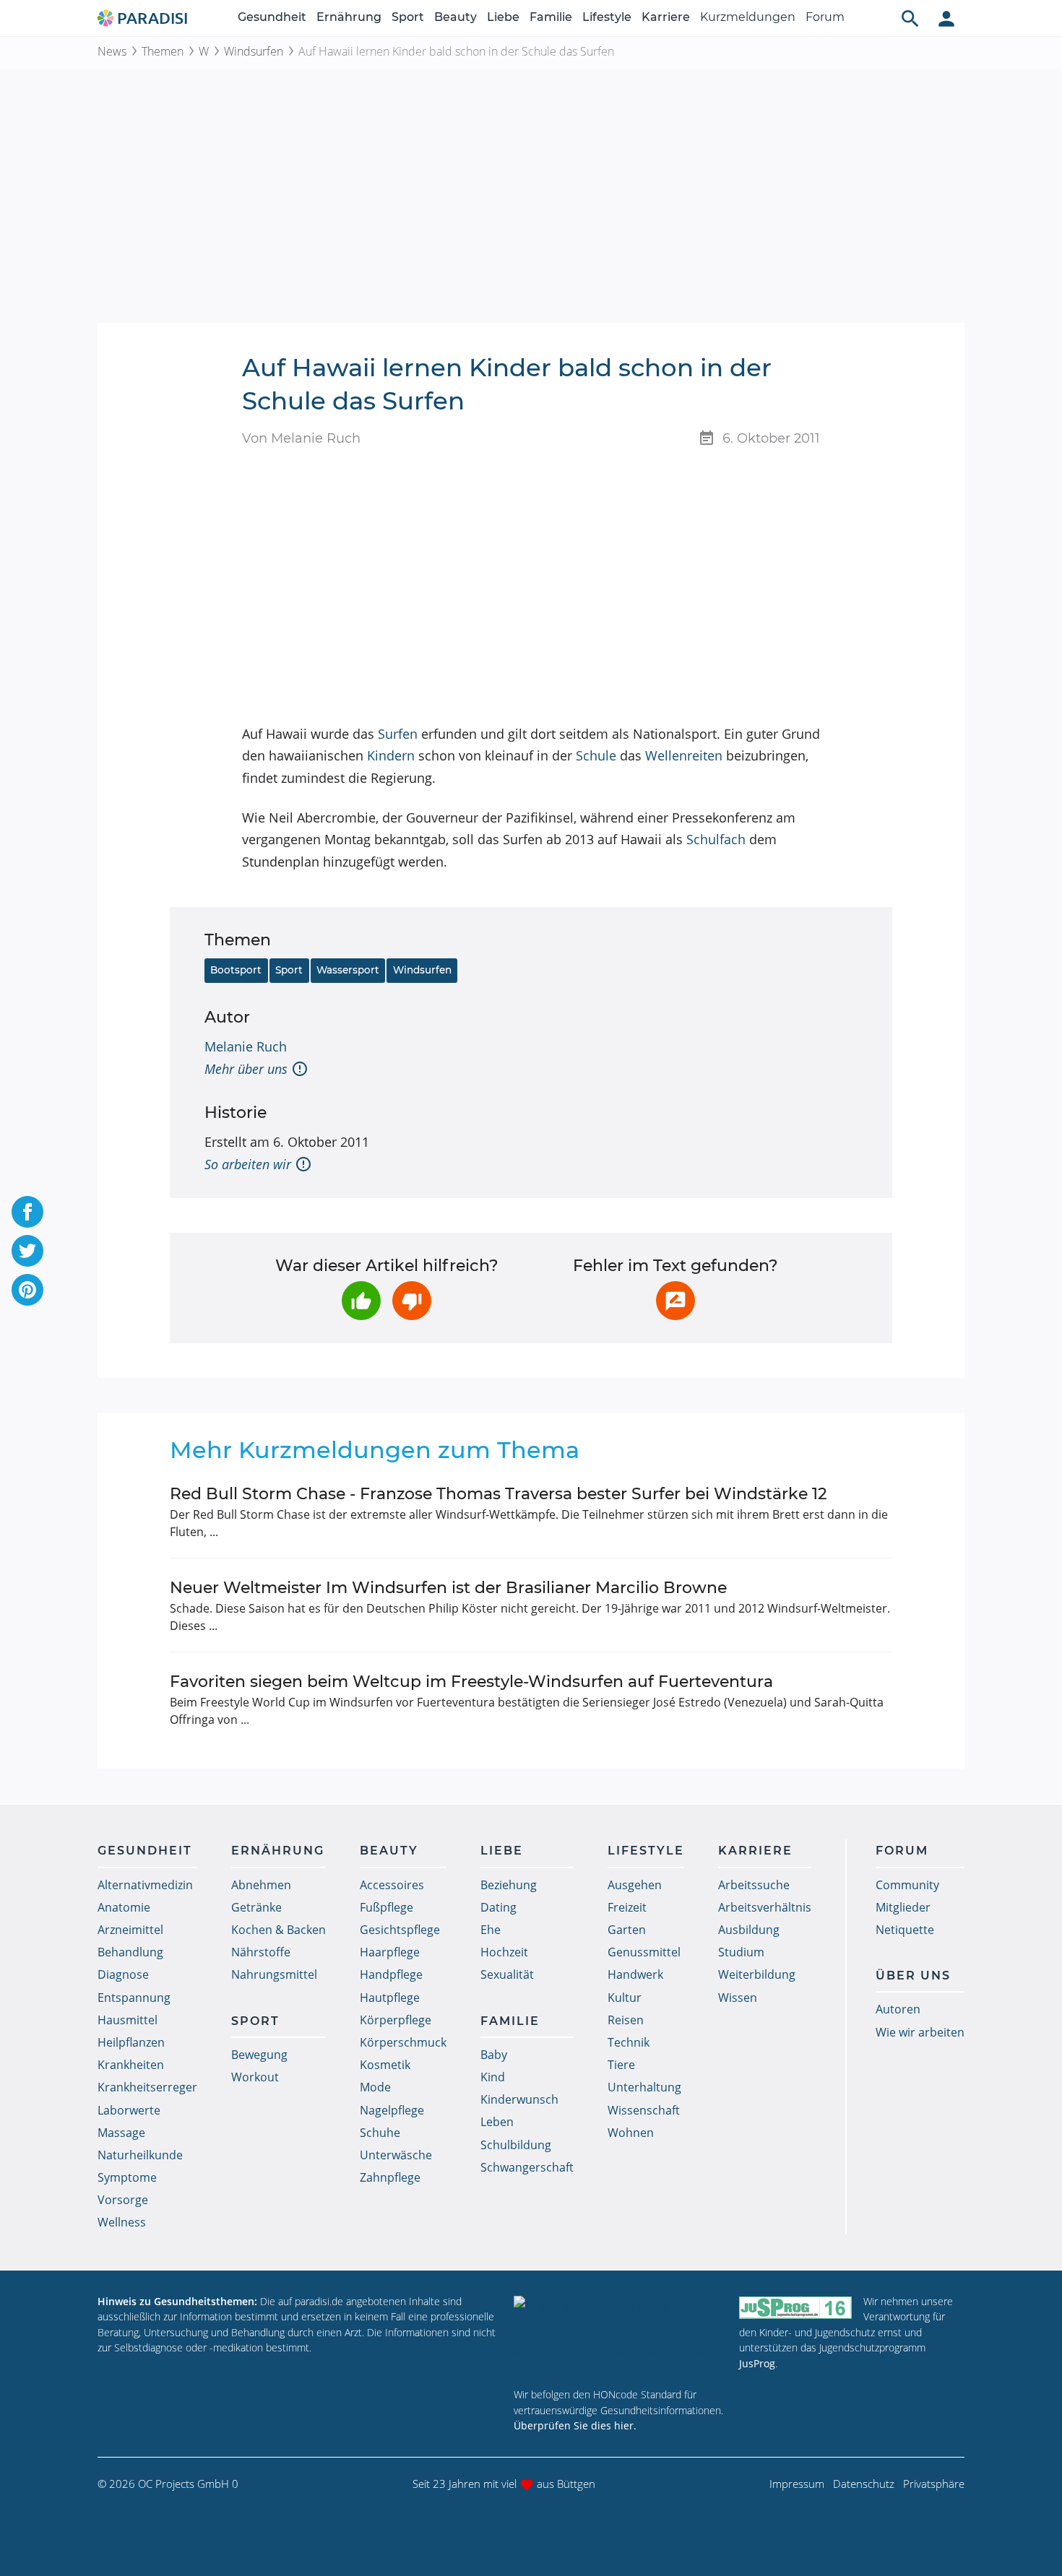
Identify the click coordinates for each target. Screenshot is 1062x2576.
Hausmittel (128, 2020)
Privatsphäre (934, 2484)
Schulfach (716, 839)
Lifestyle (607, 17)
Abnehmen (261, 1885)
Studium (741, 1952)
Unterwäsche (396, 2155)
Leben (497, 2122)
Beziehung (509, 1885)
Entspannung (134, 1998)
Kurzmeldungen (748, 17)
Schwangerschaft (527, 2167)
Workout (255, 2077)
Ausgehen (635, 1885)
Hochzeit (504, 1952)
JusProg (757, 2363)
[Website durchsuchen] (910, 18)
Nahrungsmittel (274, 1974)
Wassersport (348, 970)
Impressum (797, 2484)
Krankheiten (131, 2065)
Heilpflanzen (131, 2042)
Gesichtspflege (400, 1930)
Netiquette (905, 1930)
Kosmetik (385, 2065)
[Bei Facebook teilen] (27, 1212)
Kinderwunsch (519, 2099)
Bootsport (236, 970)
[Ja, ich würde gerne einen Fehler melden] (675, 1301)
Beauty (456, 17)
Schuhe (380, 2133)
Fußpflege (387, 1907)
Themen (163, 51)
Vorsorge (123, 2200)
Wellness (122, 2222)
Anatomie (124, 1907)
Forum (825, 17)
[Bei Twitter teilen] (27, 1251)
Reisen (626, 2020)
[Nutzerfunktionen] (946, 18)
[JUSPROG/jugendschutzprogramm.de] (795, 2308)
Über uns (913, 1976)
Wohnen (631, 2133)
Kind (493, 2077)
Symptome (127, 2177)
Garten (627, 1930)
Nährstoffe (261, 1952)
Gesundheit (272, 17)
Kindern (391, 755)
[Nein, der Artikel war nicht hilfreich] (412, 1301)
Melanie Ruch (246, 1046)
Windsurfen (254, 51)
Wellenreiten (684, 755)
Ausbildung (749, 1930)
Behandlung (130, 1952)
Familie (551, 17)
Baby (494, 2055)
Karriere (666, 17)
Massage (121, 2133)
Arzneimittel (130, 1930)
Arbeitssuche (754, 1885)
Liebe (503, 17)
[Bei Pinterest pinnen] (27, 1290)
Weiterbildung (757, 1974)
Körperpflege (396, 2020)
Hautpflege (390, 1998)
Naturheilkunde (140, 2155)
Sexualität (507, 1974)
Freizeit (627, 1907)
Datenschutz (864, 2484)
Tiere (621, 2065)
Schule (596, 755)
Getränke (256, 1907)
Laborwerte (129, 2110)
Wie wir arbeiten (920, 2032)
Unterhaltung (644, 2087)
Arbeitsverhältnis (765, 1907)
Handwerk (635, 1974)
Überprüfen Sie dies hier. (575, 2425)
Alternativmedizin (145, 1885)
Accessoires (392, 1885)
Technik (629, 2042)
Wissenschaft (644, 2110)
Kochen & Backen (279, 1930)
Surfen (398, 734)
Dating (498, 1907)
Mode (375, 2087)
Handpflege (391, 1974)
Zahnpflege (390, 2177)
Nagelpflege (392, 2110)
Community (907, 1885)
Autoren (898, 2009)
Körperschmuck (403, 2042)
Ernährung (349, 17)
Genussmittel (644, 1952)
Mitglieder (903, 1907)
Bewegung (259, 2055)
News (112, 51)
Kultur (625, 1998)
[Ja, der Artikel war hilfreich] (361, 1301)
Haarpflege (390, 1952)
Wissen (738, 1998)
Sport (408, 17)
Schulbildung (516, 2145)
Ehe (491, 1930)
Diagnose (123, 1974)
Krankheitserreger (147, 2087)
